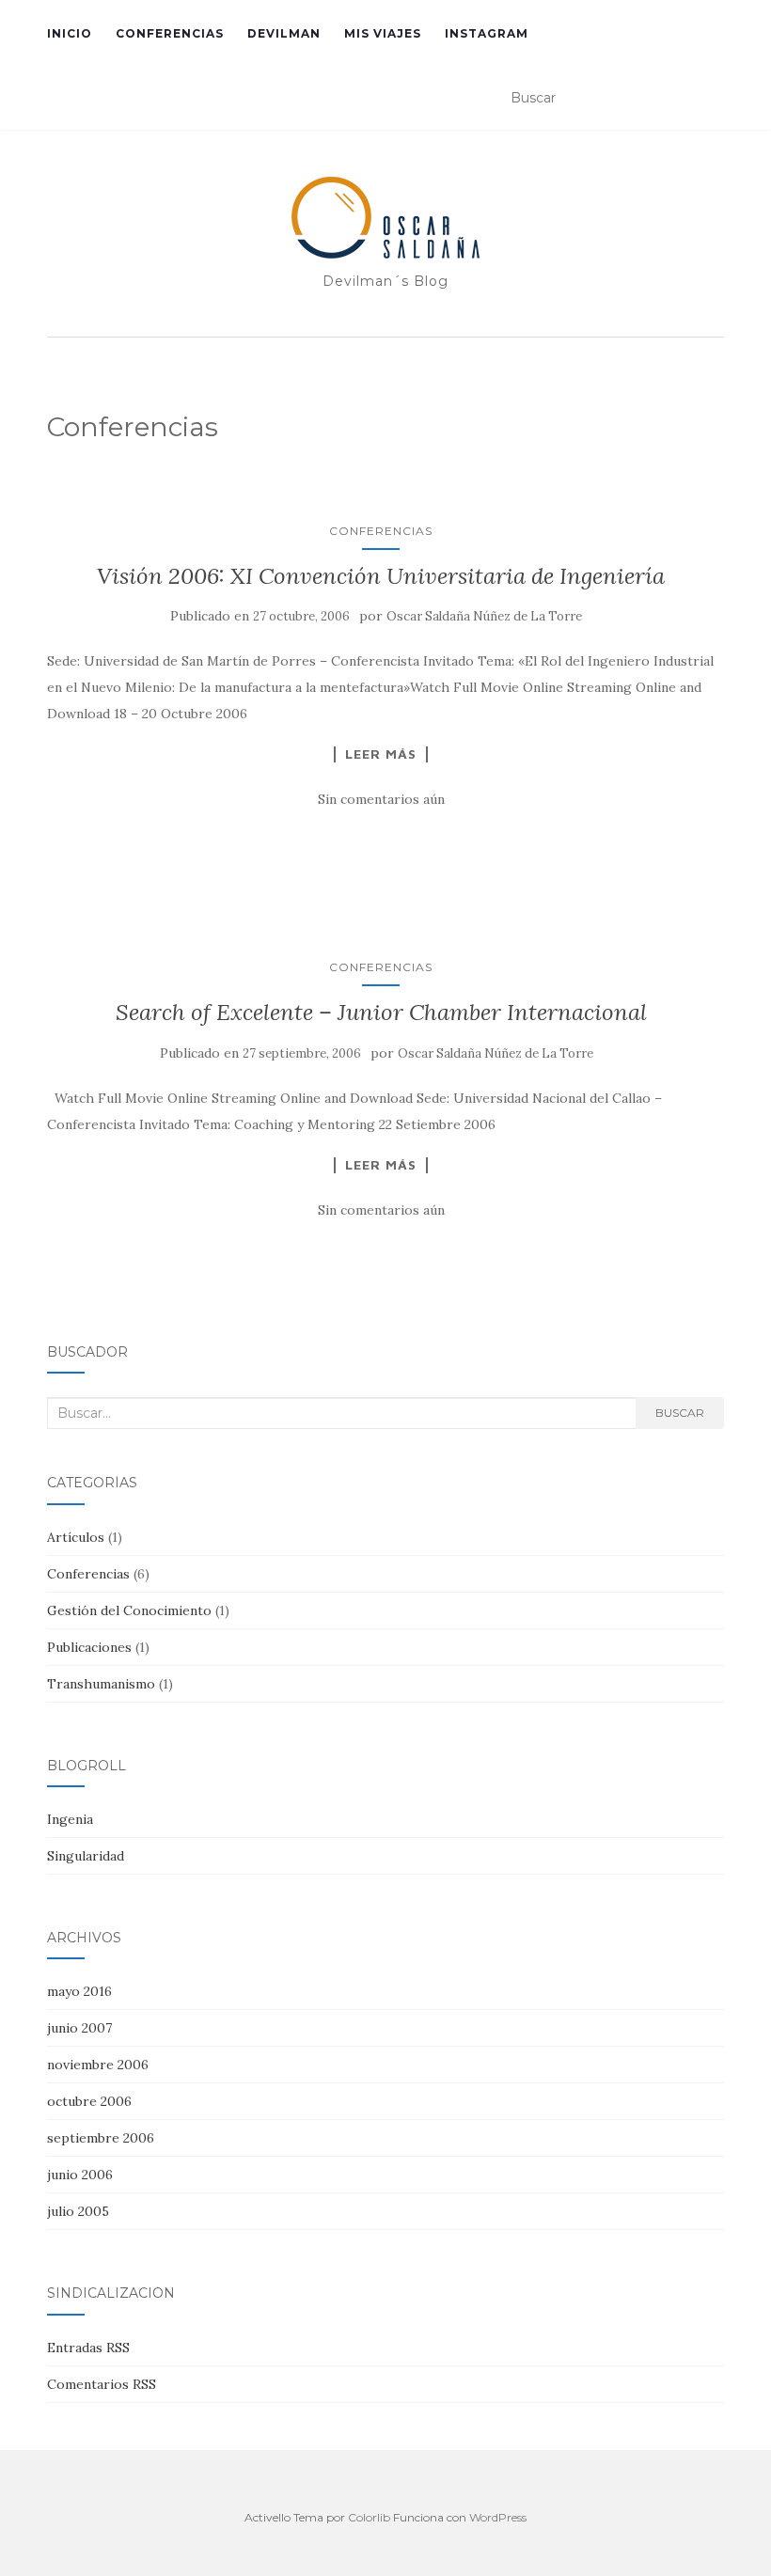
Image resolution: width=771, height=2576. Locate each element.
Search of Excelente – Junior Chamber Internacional (381, 1012)
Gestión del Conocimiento (129, 1610)
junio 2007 (79, 2028)
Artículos (76, 1537)
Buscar (680, 1413)
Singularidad (86, 1856)
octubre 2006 (89, 2101)
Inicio (70, 33)
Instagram (487, 33)
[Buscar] (711, 99)
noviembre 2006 (98, 2065)
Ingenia (70, 1819)
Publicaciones (89, 1647)
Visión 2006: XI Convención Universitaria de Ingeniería (381, 576)
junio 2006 (80, 2175)
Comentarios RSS (102, 2384)
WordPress (498, 2517)
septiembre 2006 (101, 2138)
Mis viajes (383, 33)
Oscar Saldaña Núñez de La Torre (484, 616)
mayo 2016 (79, 1991)
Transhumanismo (101, 1684)
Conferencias (170, 33)
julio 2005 (78, 2211)
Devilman (284, 33)
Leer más (381, 754)
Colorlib (369, 2517)
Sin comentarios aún (381, 799)
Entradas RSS (88, 2348)
